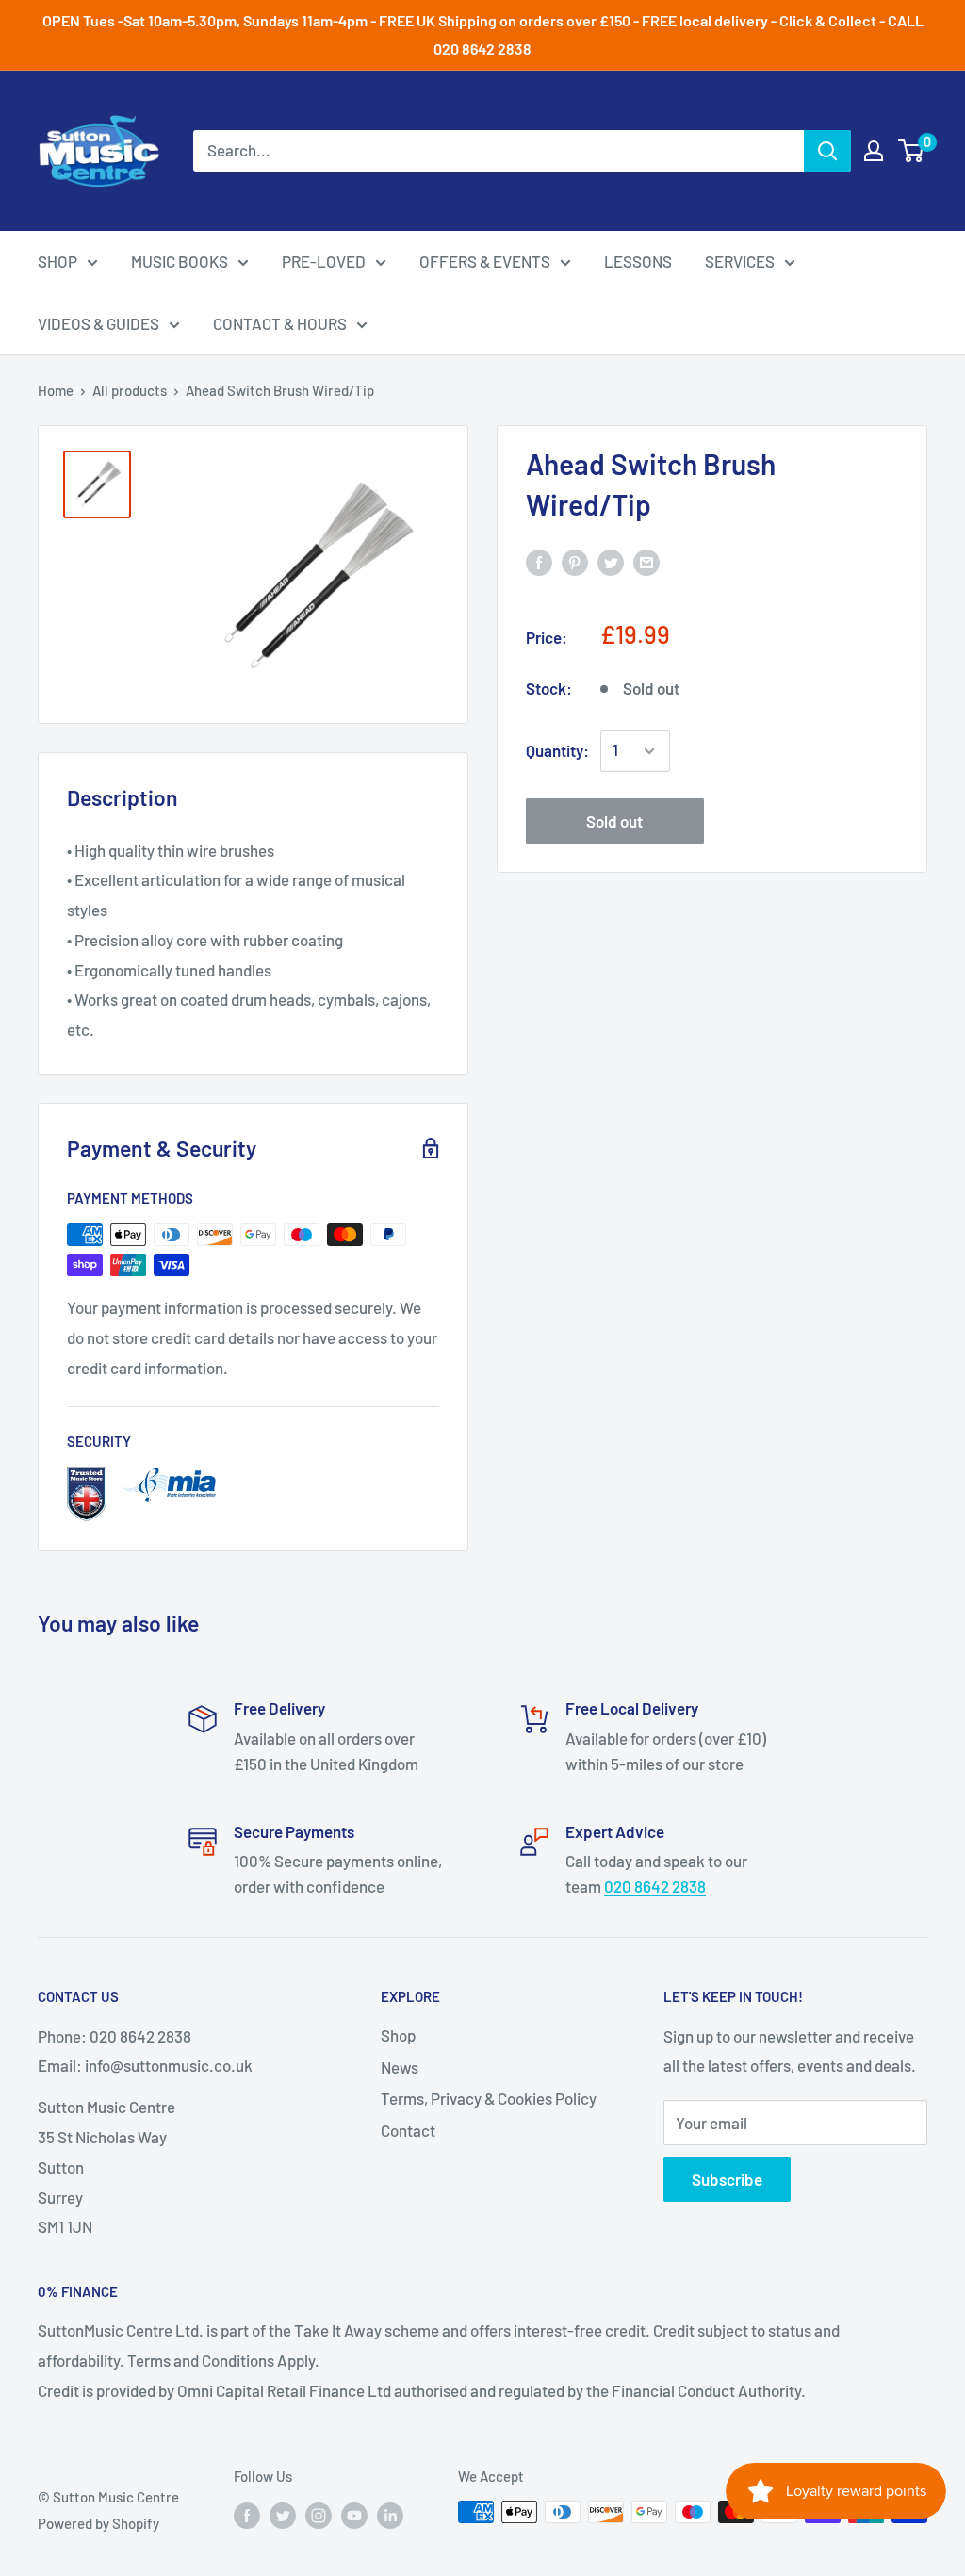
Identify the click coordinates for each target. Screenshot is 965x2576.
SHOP (57, 261)
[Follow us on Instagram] (319, 2515)
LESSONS (638, 261)
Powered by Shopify (98, 2523)
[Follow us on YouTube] (354, 2515)
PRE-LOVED (324, 261)
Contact (408, 2130)
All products (130, 390)
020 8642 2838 (655, 1886)
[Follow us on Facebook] (247, 2515)
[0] (912, 151)
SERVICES (740, 261)
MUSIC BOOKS (180, 261)
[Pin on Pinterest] (575, 561)
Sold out (614, 821)
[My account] (874, 151)
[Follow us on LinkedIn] (390, 2515)
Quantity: (557, 750)
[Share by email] (646, 561)
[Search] (827, 151)
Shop (398, 2035)
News (400, 2067)
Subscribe (727, 2179)
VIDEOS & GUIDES (98, 323)
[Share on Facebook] (539, 561)
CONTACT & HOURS (280, 323)
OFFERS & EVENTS (485, 261)
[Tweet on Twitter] (611, 561)
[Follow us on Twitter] (283, 2515)
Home (56, 390)
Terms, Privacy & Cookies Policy (489, 2098)
